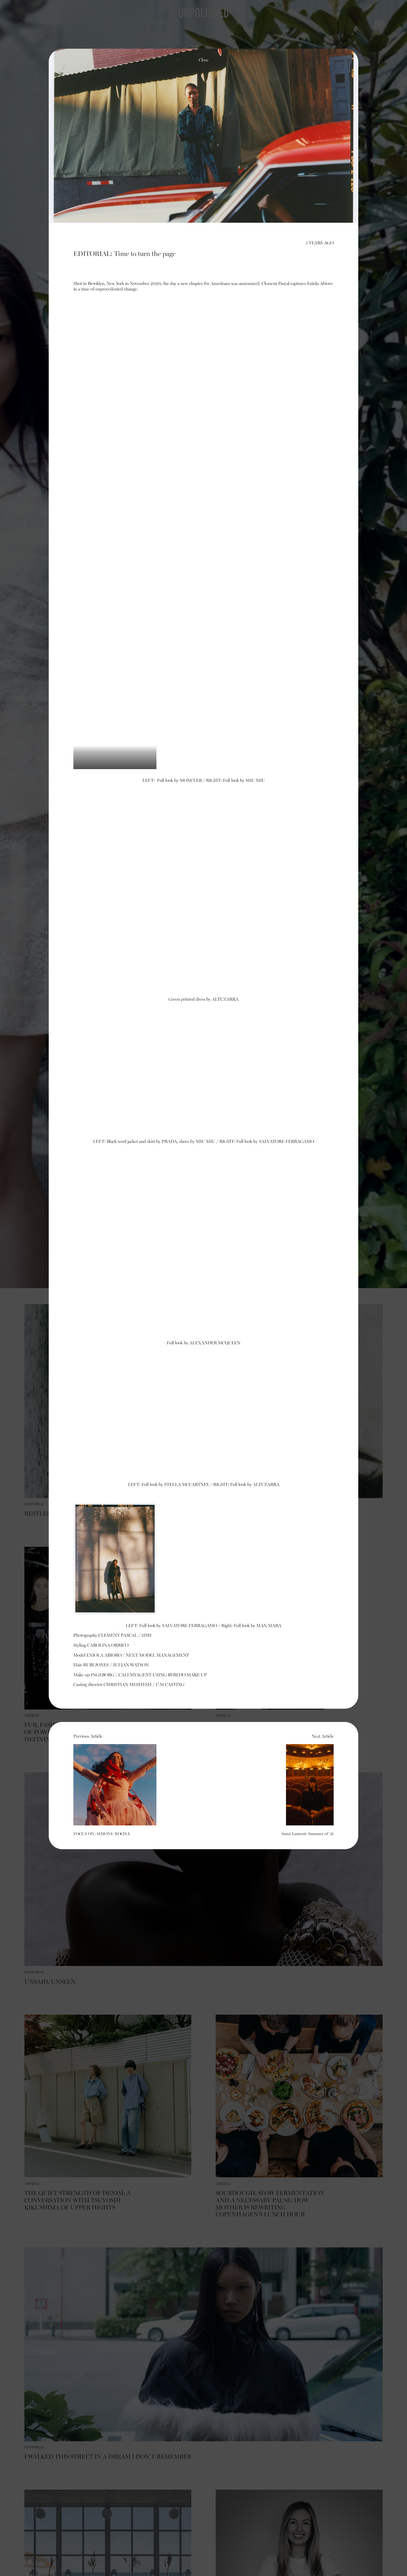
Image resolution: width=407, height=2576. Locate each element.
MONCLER (191, 781)
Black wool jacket (122, 1142)
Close (204, 60)
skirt (151, 1142)
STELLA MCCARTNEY (187, 1485)
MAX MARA (269, 1626)
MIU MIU (255, 781)
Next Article (308, 1785)
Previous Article (101, 1785)
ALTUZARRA (225, 1000)
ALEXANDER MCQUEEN (215, 1343)
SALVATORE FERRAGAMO (286, 1142)
